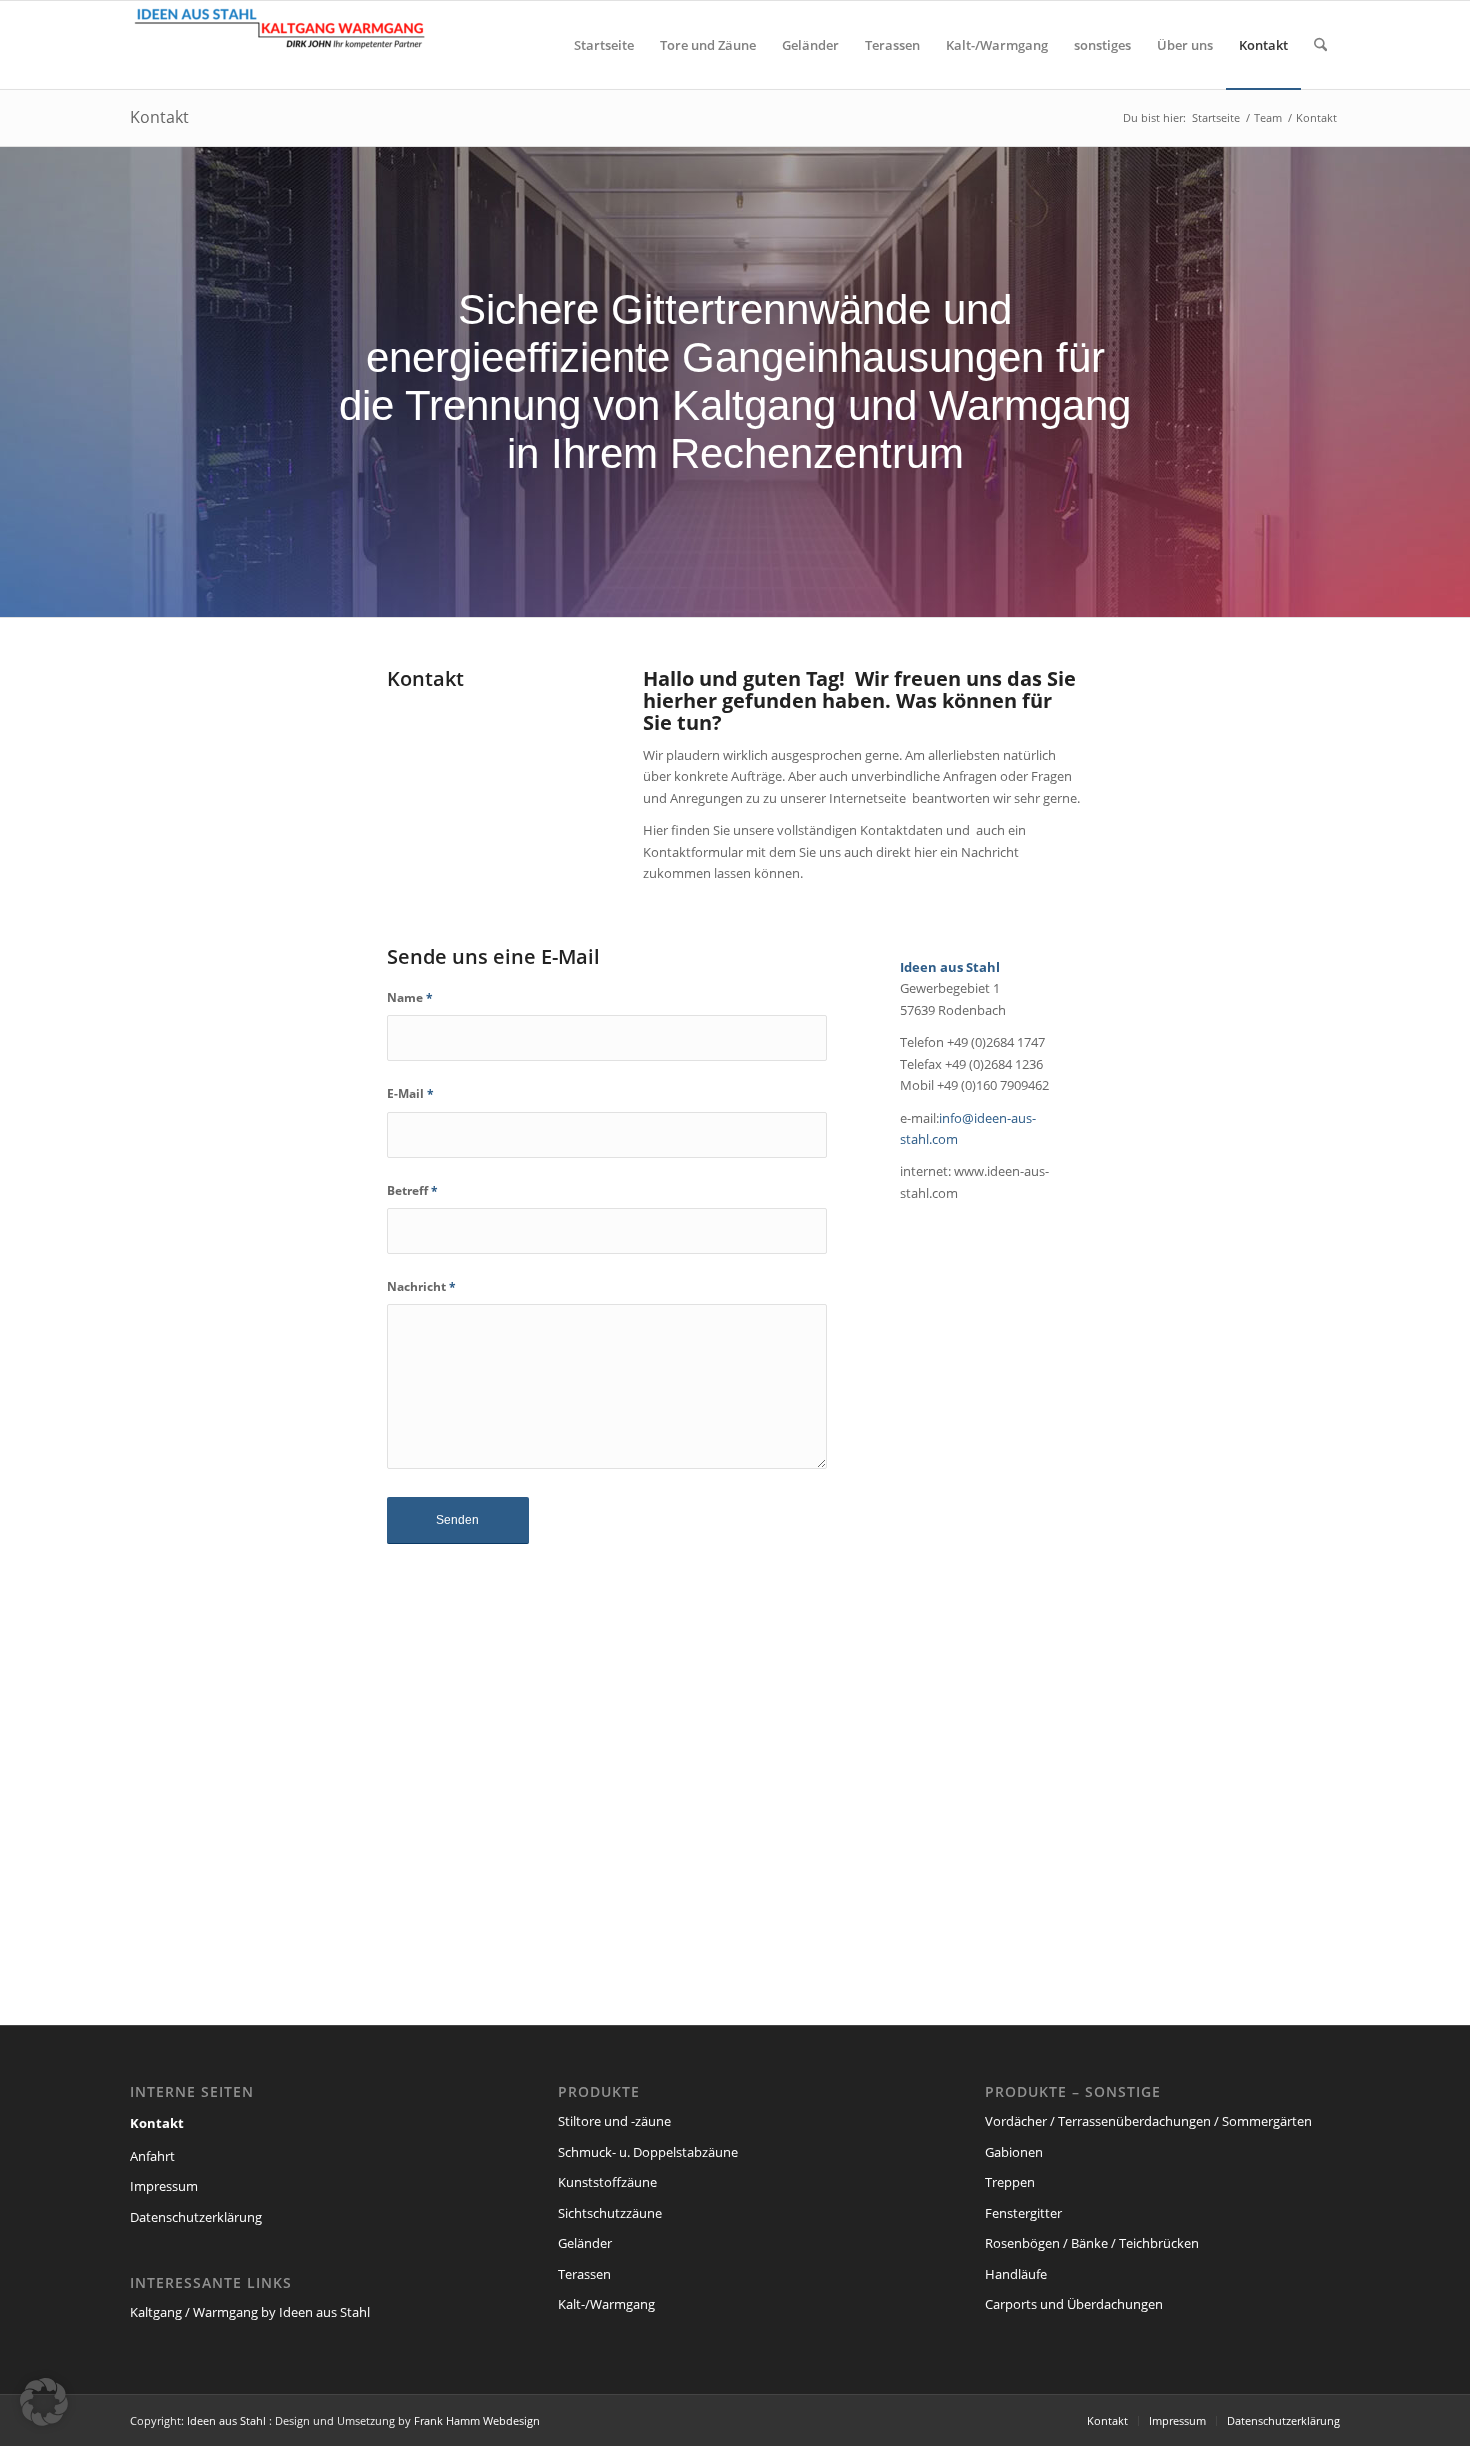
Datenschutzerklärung (196, 2217)
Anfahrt (152, 2156)
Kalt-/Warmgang (606, 2304)
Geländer (585, 2243)
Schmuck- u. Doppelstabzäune (648, 2152)
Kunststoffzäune (607, 2182)
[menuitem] (604, 45)
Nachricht (421, 1286)
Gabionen (1014, 2152)
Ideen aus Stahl (226, 2420)
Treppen (1010, 2182)
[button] (44, 2402)
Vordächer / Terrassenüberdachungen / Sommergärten (1148, 2121)
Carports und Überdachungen (1074, 2304)
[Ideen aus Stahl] (280, 45)
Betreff (412, 1190)
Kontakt (159, 117)
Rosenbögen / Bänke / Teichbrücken (1092, 2243)
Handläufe (1016, 2274)
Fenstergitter (1023, 2213)
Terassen (584, 2274)
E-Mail (410, 1093)
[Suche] (1320, 45)
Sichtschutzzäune (610, 2213)
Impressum (164, 2186)
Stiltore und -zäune (614, 2121)
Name (410, 997)
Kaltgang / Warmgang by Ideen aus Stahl (250, 2312)
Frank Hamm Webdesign (477, 2420)
